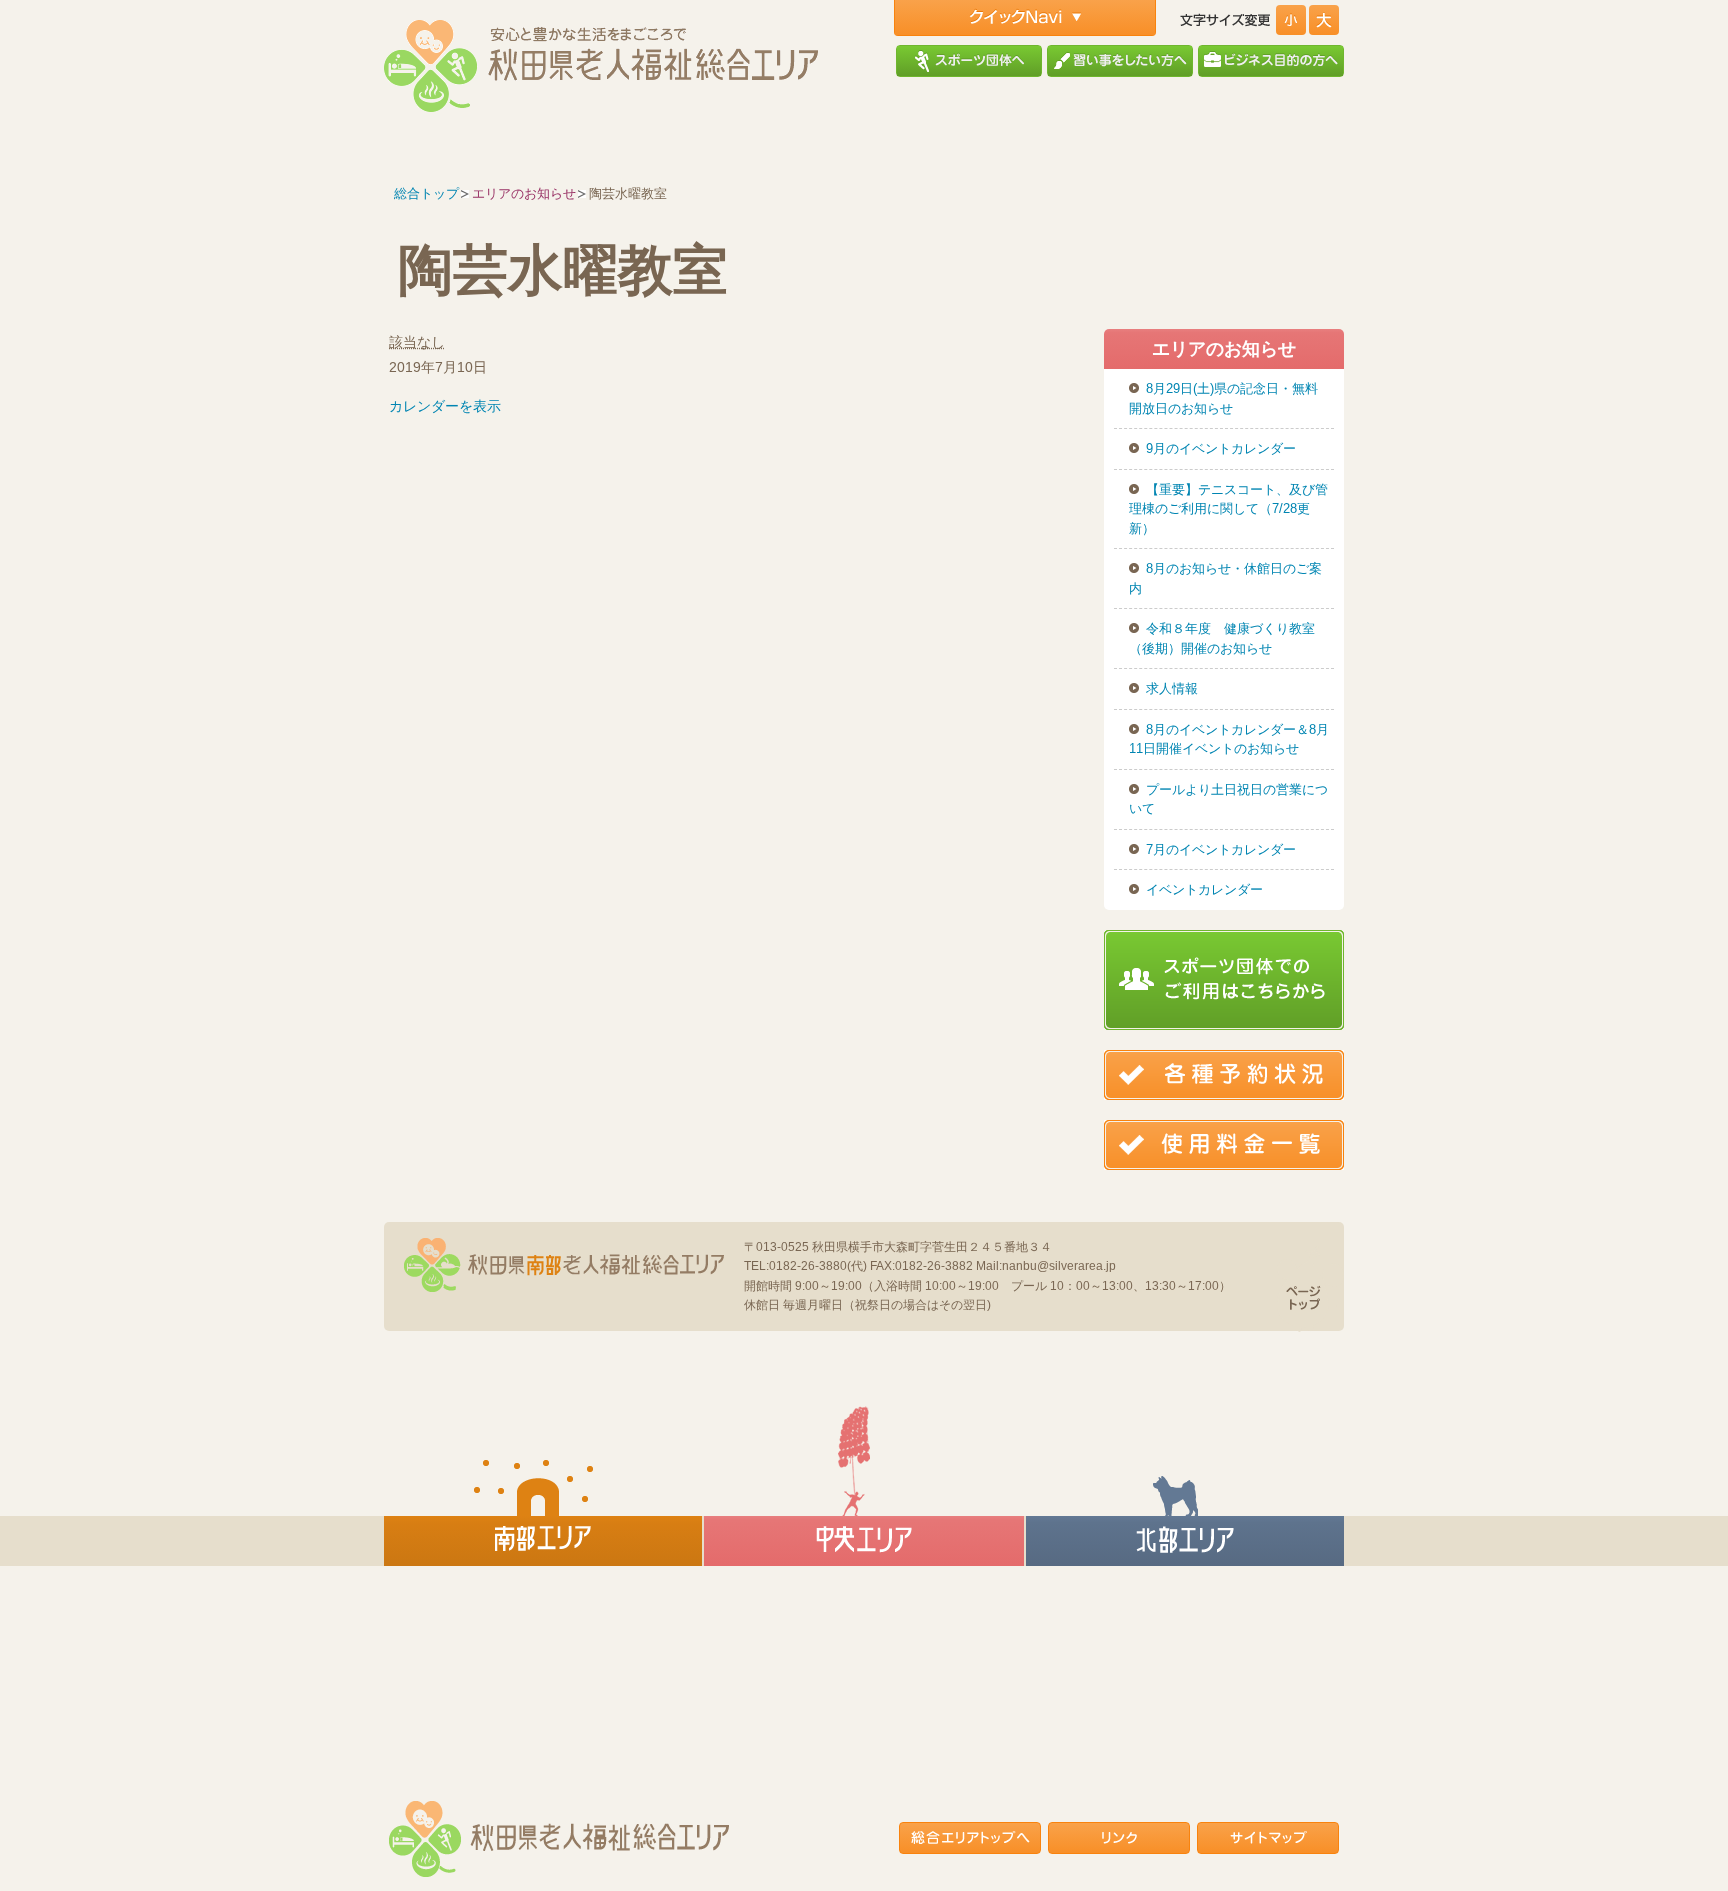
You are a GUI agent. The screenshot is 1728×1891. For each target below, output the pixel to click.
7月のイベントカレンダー (1221, 849)
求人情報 (1172, 688)
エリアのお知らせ (524, 193)
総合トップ (426, 193)
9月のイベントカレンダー (1221, 448)
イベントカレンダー (1204, 889)
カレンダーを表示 (445, 406)
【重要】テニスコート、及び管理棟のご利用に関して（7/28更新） (1228, 509)
